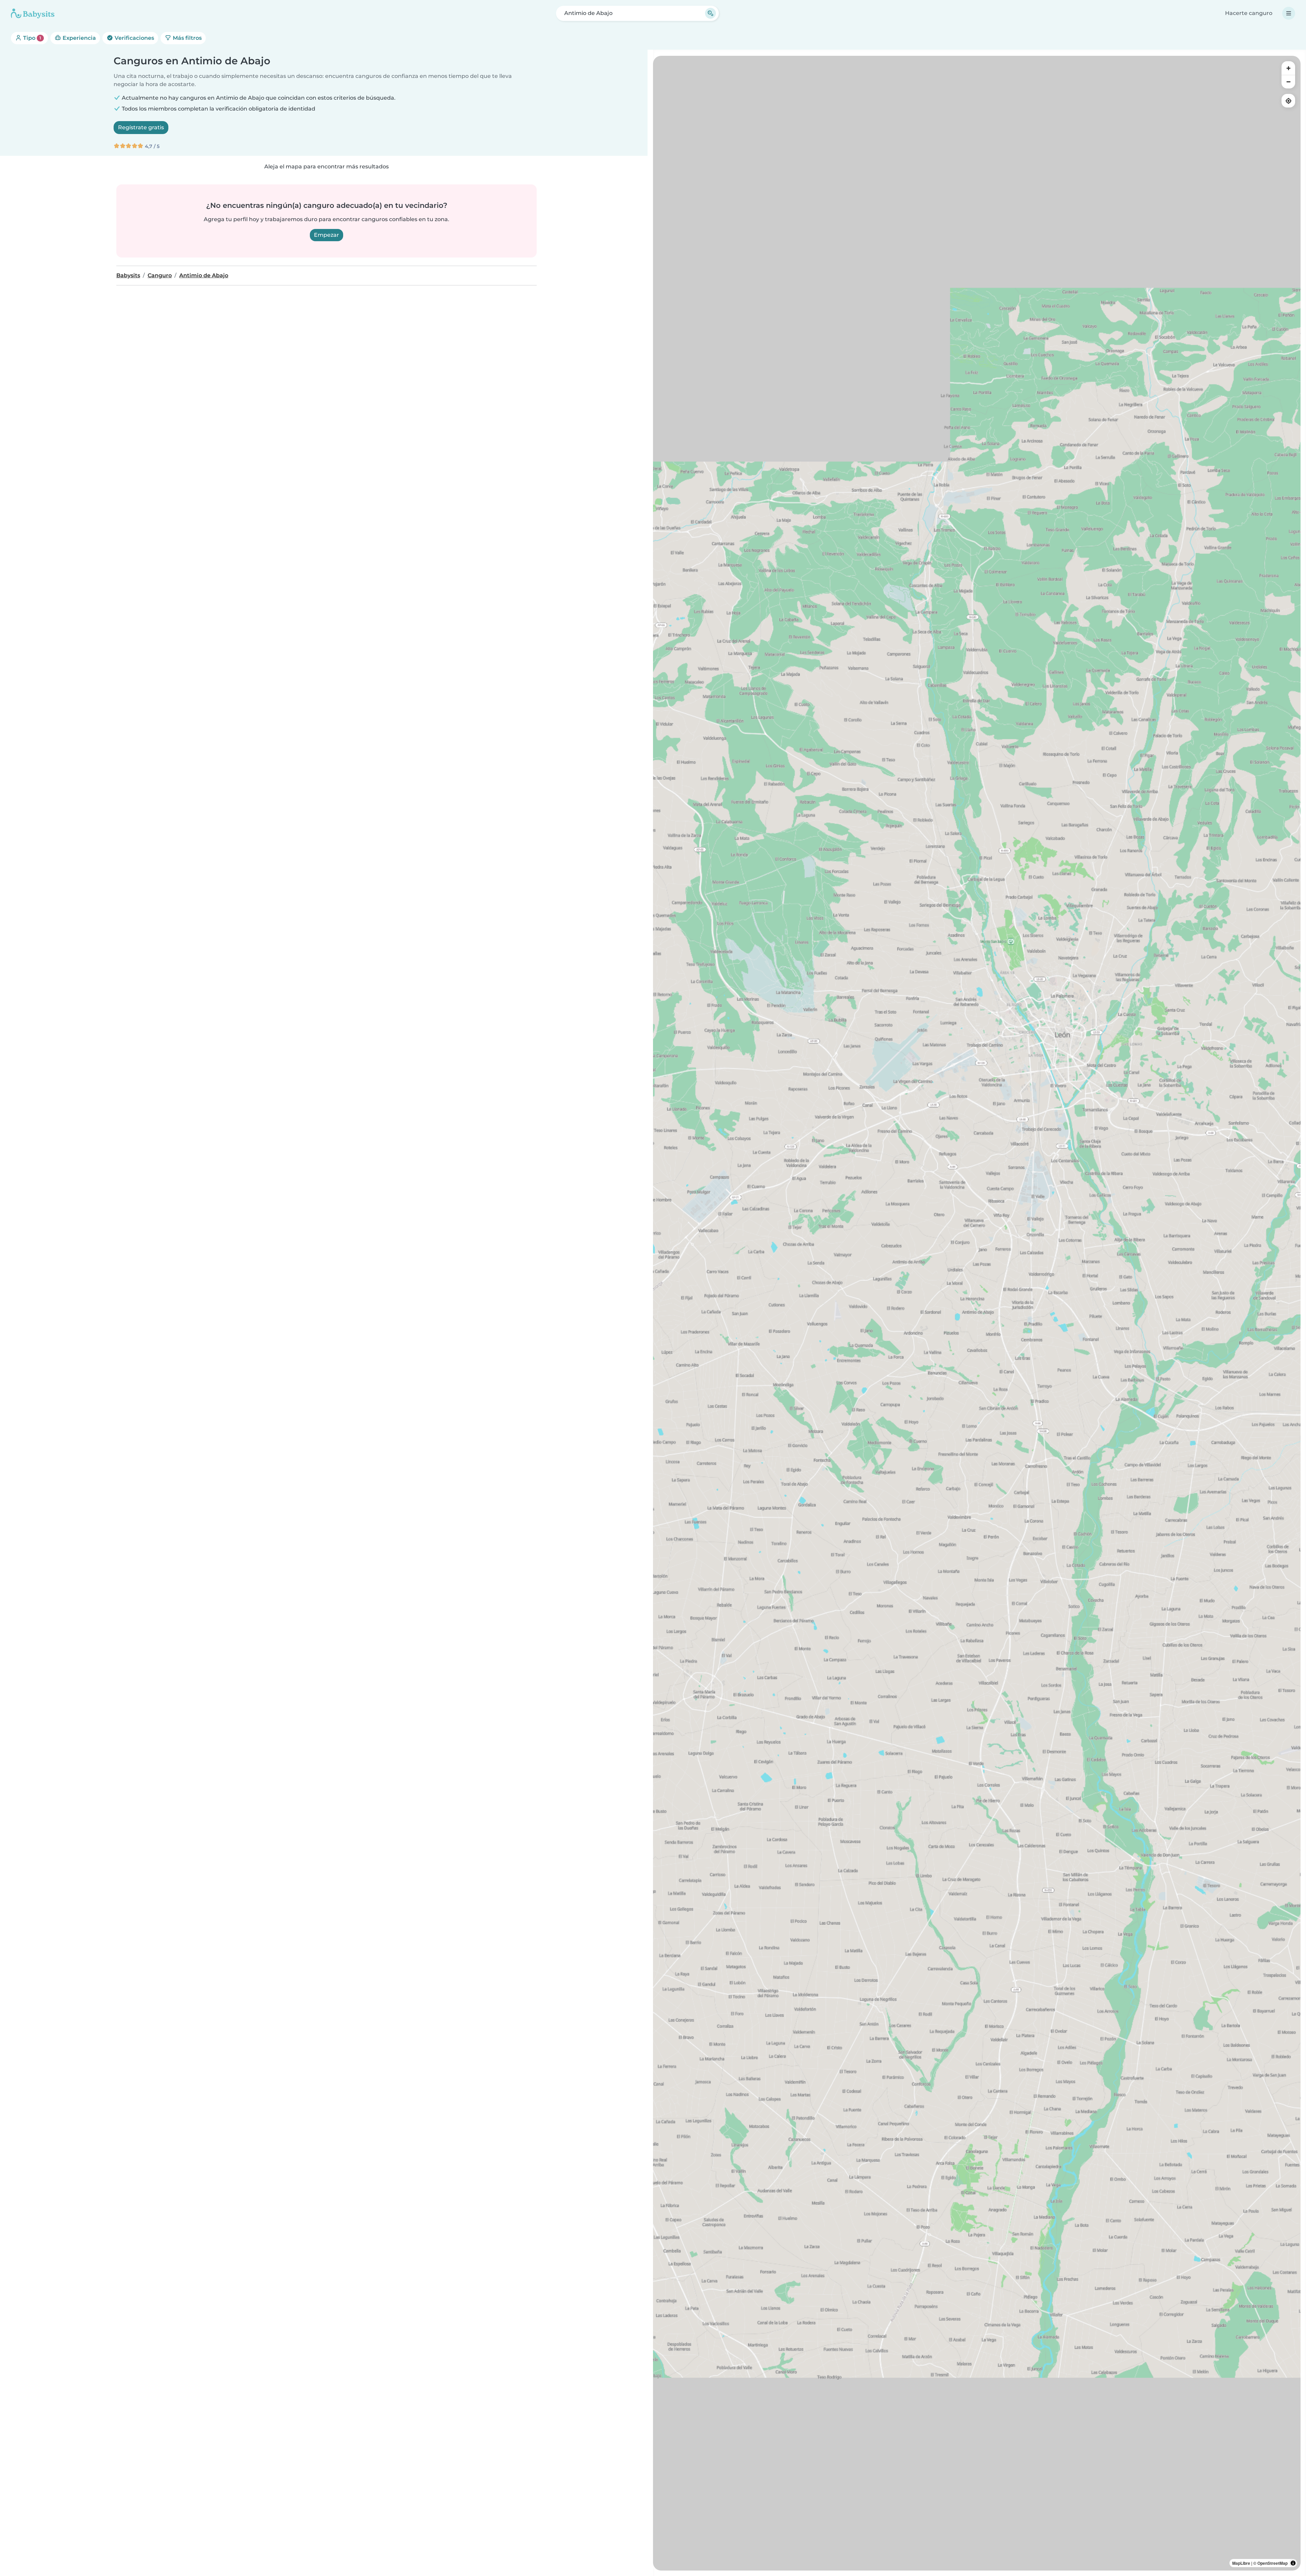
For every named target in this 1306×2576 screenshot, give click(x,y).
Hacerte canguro (1249, 13)
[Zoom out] (1288, 82)
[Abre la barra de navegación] (1289, 13)
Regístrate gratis (141, 127)
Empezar (326, 235)
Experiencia (79, 38)
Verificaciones (134, 38)
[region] (977, 1313)
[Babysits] (33, 13)
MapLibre (1241, 2563)
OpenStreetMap (1272, 2563)
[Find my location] (1288, 101)
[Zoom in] (1288, 68)
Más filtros (187, 38)
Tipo (31, 38)
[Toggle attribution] (1293, 2563)
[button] (1052, 1002)
